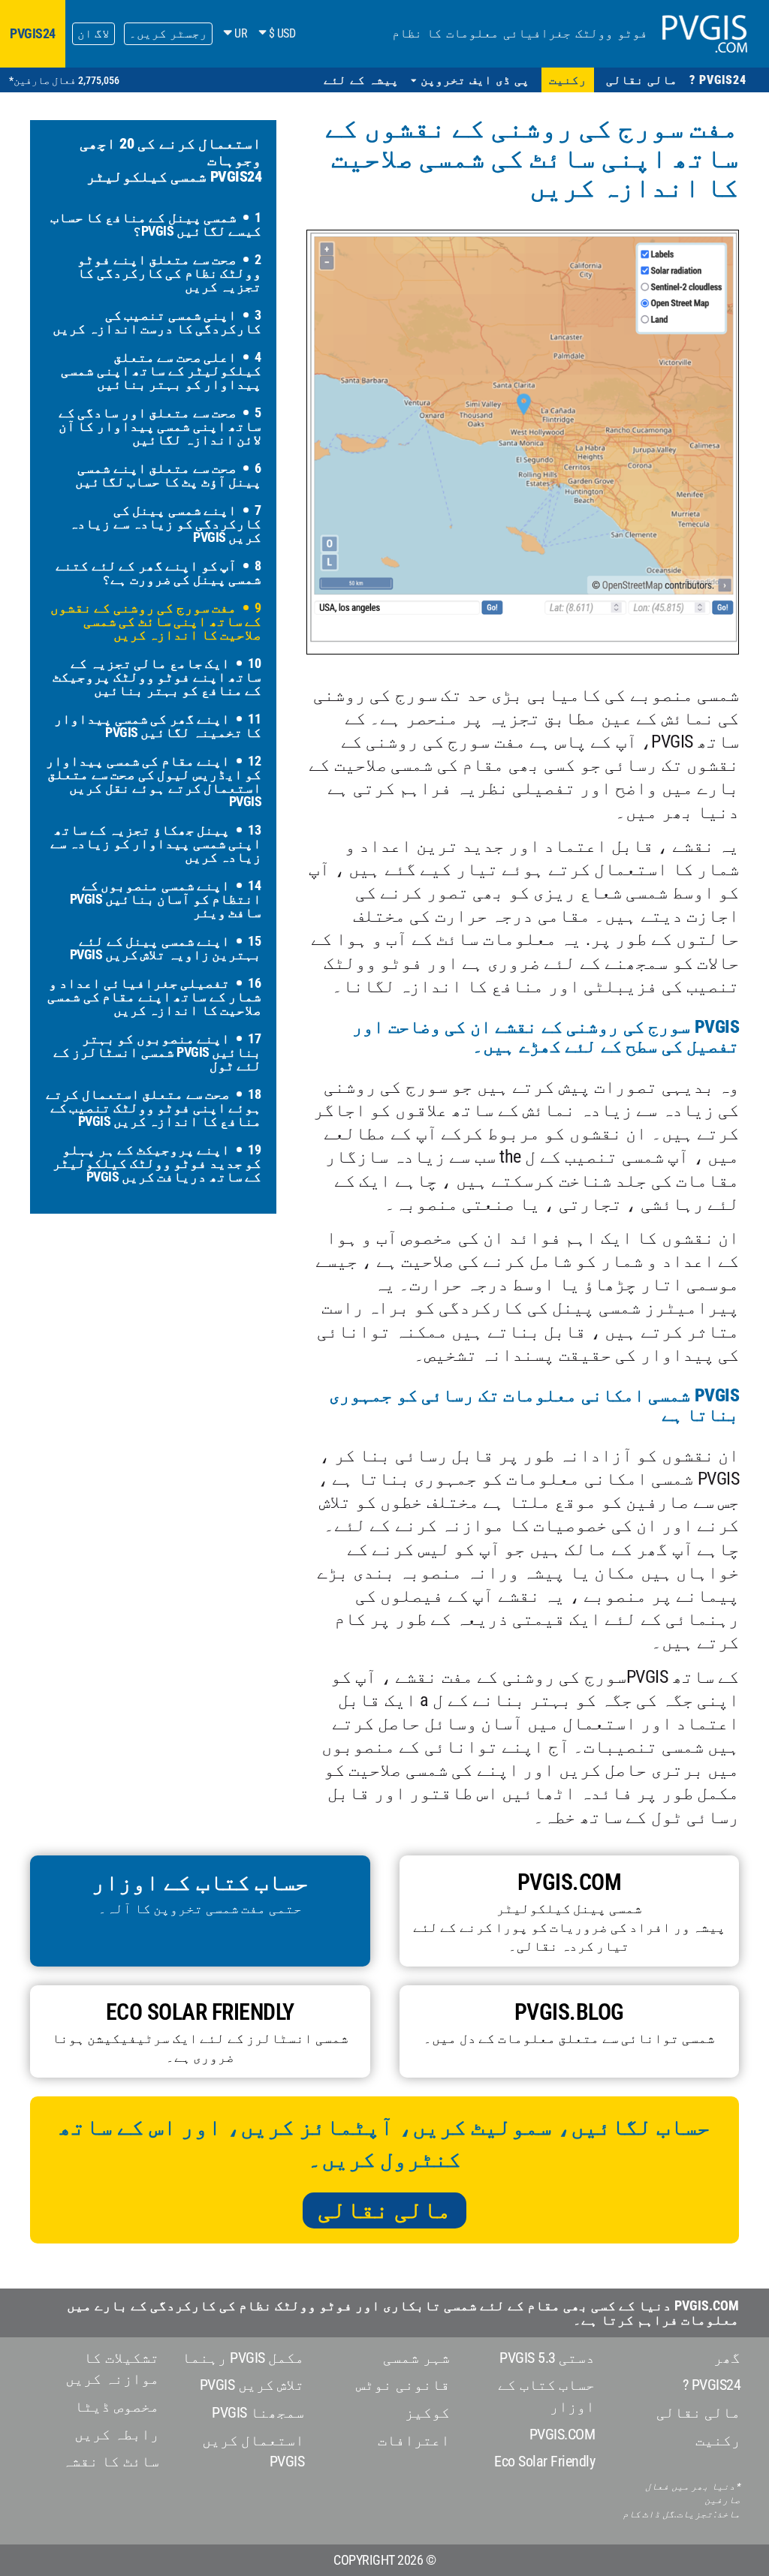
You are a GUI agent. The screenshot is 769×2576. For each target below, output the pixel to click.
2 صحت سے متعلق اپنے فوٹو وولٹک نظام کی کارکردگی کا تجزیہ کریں (169, 273)
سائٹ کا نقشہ (111, 2461)
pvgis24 (33, 33)
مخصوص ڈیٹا (117, 2406)
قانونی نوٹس (403, 2385)
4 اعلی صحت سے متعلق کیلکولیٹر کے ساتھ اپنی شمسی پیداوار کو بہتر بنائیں (161, 370)
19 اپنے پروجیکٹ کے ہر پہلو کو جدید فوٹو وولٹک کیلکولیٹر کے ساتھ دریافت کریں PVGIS (157, 1163)
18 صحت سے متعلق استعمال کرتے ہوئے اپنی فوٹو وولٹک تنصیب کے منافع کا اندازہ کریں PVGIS (154, 1107)
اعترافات (414, 2440)
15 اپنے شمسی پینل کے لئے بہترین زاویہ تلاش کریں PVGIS (166, 948)
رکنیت (718, 2440)
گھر (727, 2358)
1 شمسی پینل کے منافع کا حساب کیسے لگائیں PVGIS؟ (156, 224)
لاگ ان (94, 33)
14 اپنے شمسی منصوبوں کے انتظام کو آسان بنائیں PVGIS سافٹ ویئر (166, 899)
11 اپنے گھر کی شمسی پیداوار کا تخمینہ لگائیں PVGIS (158, 725)
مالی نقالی (384, 2210)
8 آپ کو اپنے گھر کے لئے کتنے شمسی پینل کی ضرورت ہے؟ (158, 572)
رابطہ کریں (117, 2434)
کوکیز (427, 2412)
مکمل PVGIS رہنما (243, 2358)
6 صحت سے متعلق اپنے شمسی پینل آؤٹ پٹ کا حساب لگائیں (169, 475)
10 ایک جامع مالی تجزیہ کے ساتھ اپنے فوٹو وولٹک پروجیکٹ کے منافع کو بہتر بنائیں (157, 677)
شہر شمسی (416, 2358)
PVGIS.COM (562, 2434)
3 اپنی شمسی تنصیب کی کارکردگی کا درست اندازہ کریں (157, 322)
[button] (470, 80)
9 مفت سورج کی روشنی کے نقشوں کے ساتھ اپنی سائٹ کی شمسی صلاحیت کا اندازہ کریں (156, 621)
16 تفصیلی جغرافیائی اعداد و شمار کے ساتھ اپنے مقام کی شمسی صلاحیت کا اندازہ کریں (154, 996)
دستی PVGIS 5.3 (547, 2358)
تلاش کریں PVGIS (252, 2385)
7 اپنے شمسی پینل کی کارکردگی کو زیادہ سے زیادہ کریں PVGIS (165, 524)
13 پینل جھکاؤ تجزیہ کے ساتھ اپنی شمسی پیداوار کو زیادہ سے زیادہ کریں (156, 843)
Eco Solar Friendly (544, 2461)
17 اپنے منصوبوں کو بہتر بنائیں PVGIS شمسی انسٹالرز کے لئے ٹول (158, 1052)
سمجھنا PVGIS (258, 2412)
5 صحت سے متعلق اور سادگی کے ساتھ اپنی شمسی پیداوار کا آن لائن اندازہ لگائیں (160, 426)
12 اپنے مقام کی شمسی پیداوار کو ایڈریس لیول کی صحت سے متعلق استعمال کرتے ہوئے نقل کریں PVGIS (154, 781)
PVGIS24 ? (712, 2385)
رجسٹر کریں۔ (168, 33)
